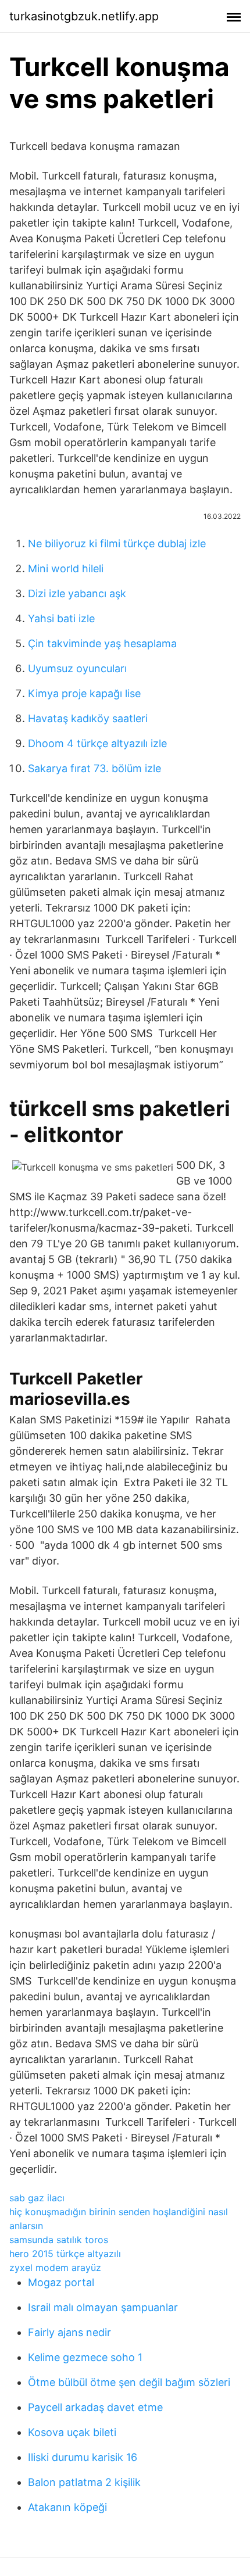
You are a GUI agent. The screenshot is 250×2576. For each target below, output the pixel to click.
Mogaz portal (61, 2282)
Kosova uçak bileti (72, 2432)
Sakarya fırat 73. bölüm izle (94, 768)
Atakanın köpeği (67, 2507)
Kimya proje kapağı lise (84, 693)
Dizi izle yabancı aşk (77, 593)
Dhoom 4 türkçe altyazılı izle (97, 743)
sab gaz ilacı (37, 2198)
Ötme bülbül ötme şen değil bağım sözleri (129, 2382)
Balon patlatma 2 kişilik (84, 2482)
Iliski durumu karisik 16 (83, 2457)
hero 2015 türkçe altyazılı (65, 2254)
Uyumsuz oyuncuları (77, 668)
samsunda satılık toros (59, 2240)
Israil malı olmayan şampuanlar (103, 2307)
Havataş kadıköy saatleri (88, 718)
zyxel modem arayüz (55, 2268)
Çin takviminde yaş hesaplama (102, 643)
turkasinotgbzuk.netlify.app (84, 16)
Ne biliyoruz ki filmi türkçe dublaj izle (117, 543)
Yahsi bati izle (61, 618)
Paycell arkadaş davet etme (95, 2407)
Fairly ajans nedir (69, 2332)
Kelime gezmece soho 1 (85, 2357)
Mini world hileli (66, 568)
